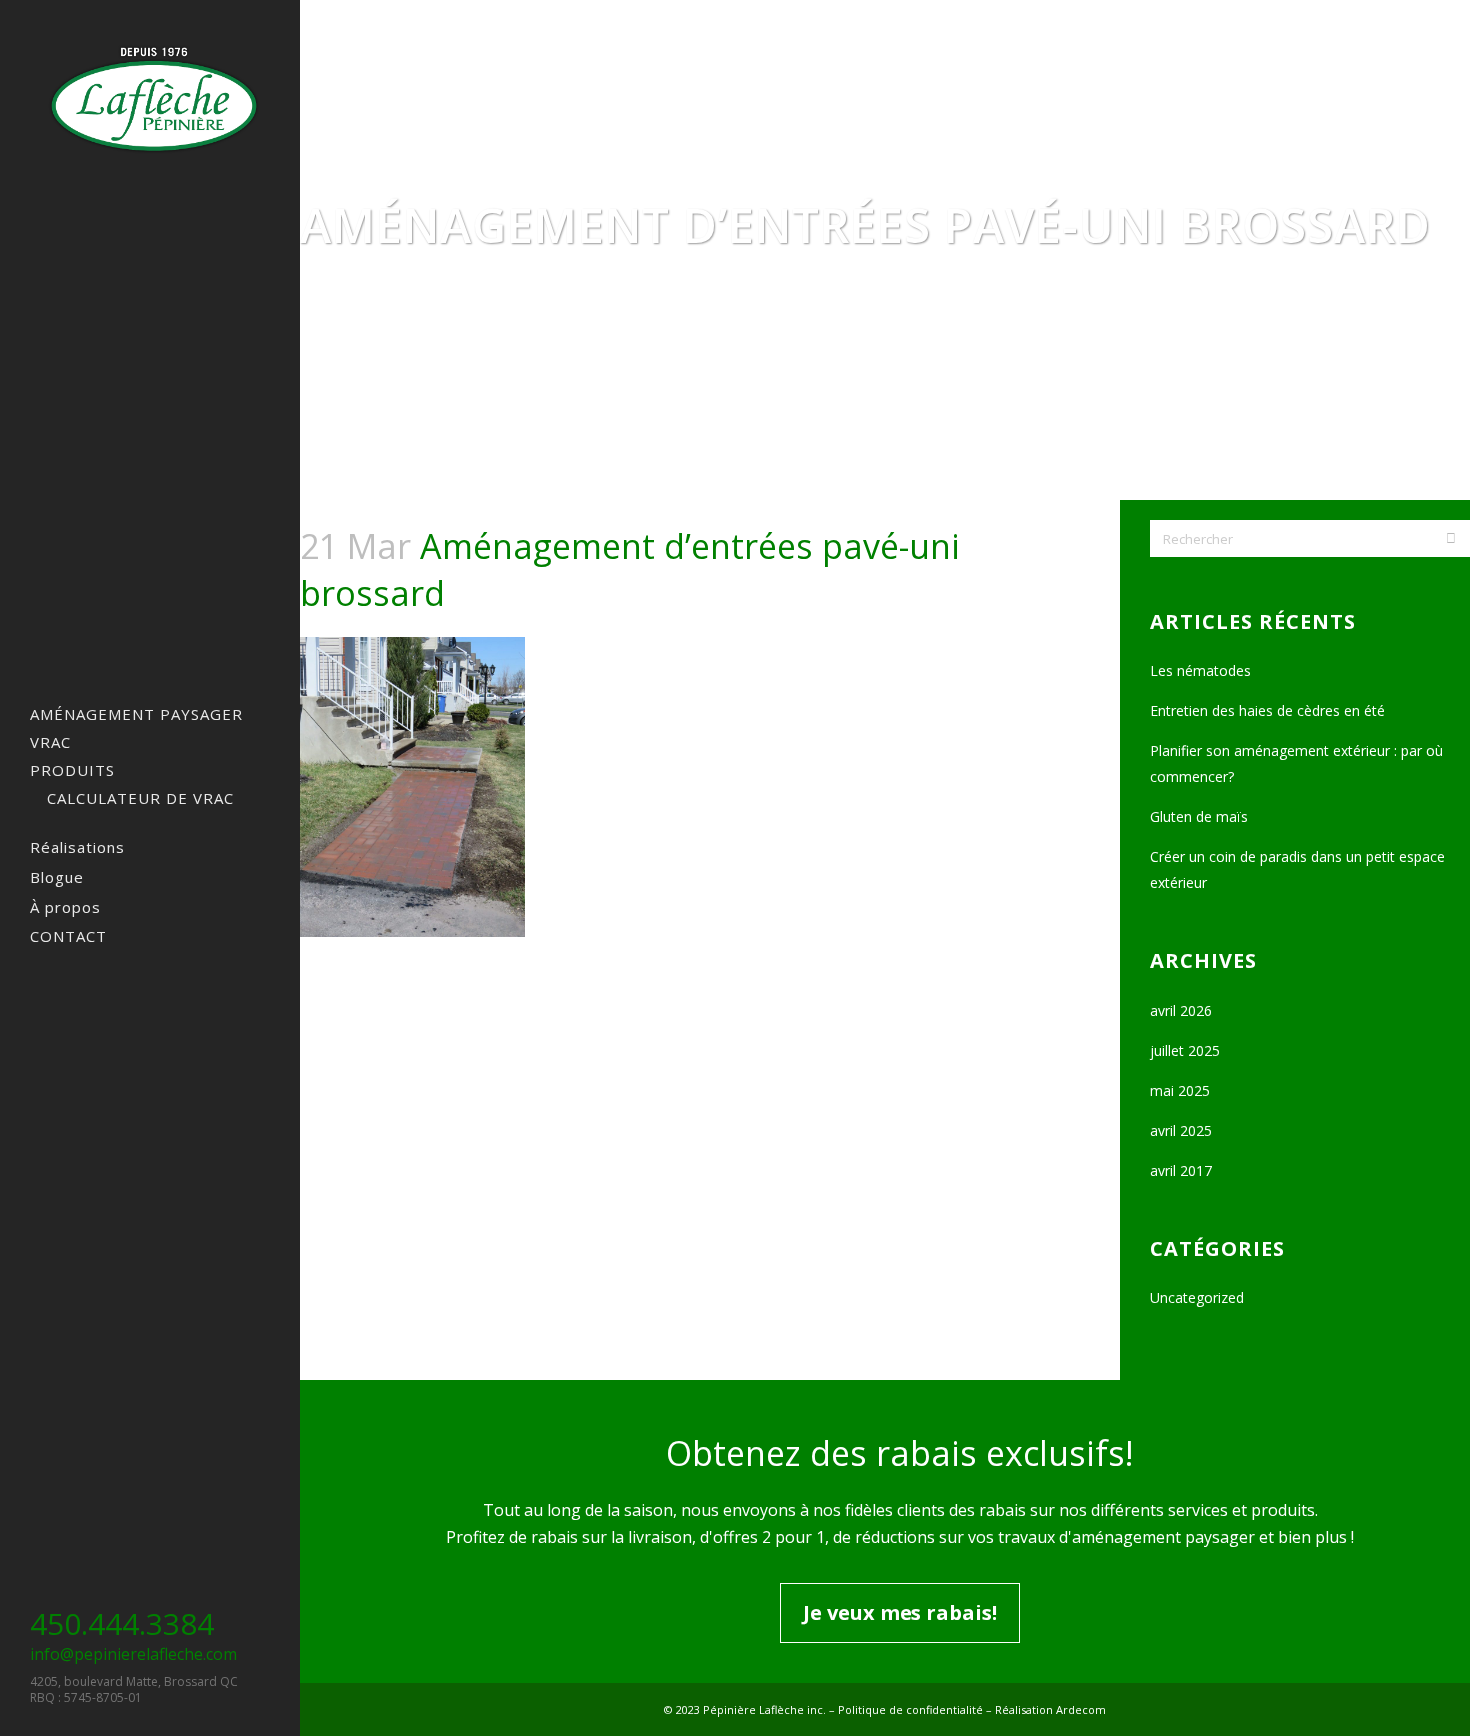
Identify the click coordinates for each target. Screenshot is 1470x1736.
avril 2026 (1181, 1010)
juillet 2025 (1185, 1050)
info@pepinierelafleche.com (133, 1654)
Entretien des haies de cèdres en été (1267, 710)
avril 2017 (1181, 1170)
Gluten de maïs (1199, 816)
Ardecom (1081, 1709)
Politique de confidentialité (910, 1709)
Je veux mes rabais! (899, 1612)
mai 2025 (1180, 1090)
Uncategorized (1197, 1297)
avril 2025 (1181, 1130)
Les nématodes (1200, 670)
